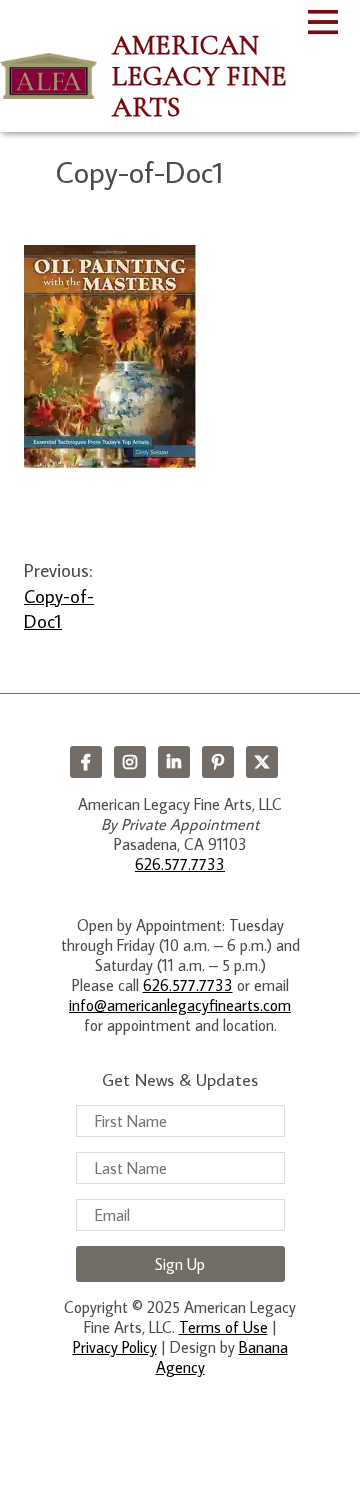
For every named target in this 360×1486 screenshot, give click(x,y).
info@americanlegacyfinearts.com (180, 1005)
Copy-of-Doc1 (59, 608)
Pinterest (218, 762)
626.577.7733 (180, 864)
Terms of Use (223, 1327)
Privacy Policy (115, 1347)
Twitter (262, 762)
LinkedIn (174, 762)
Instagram (130, 762)
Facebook (86, 762)
